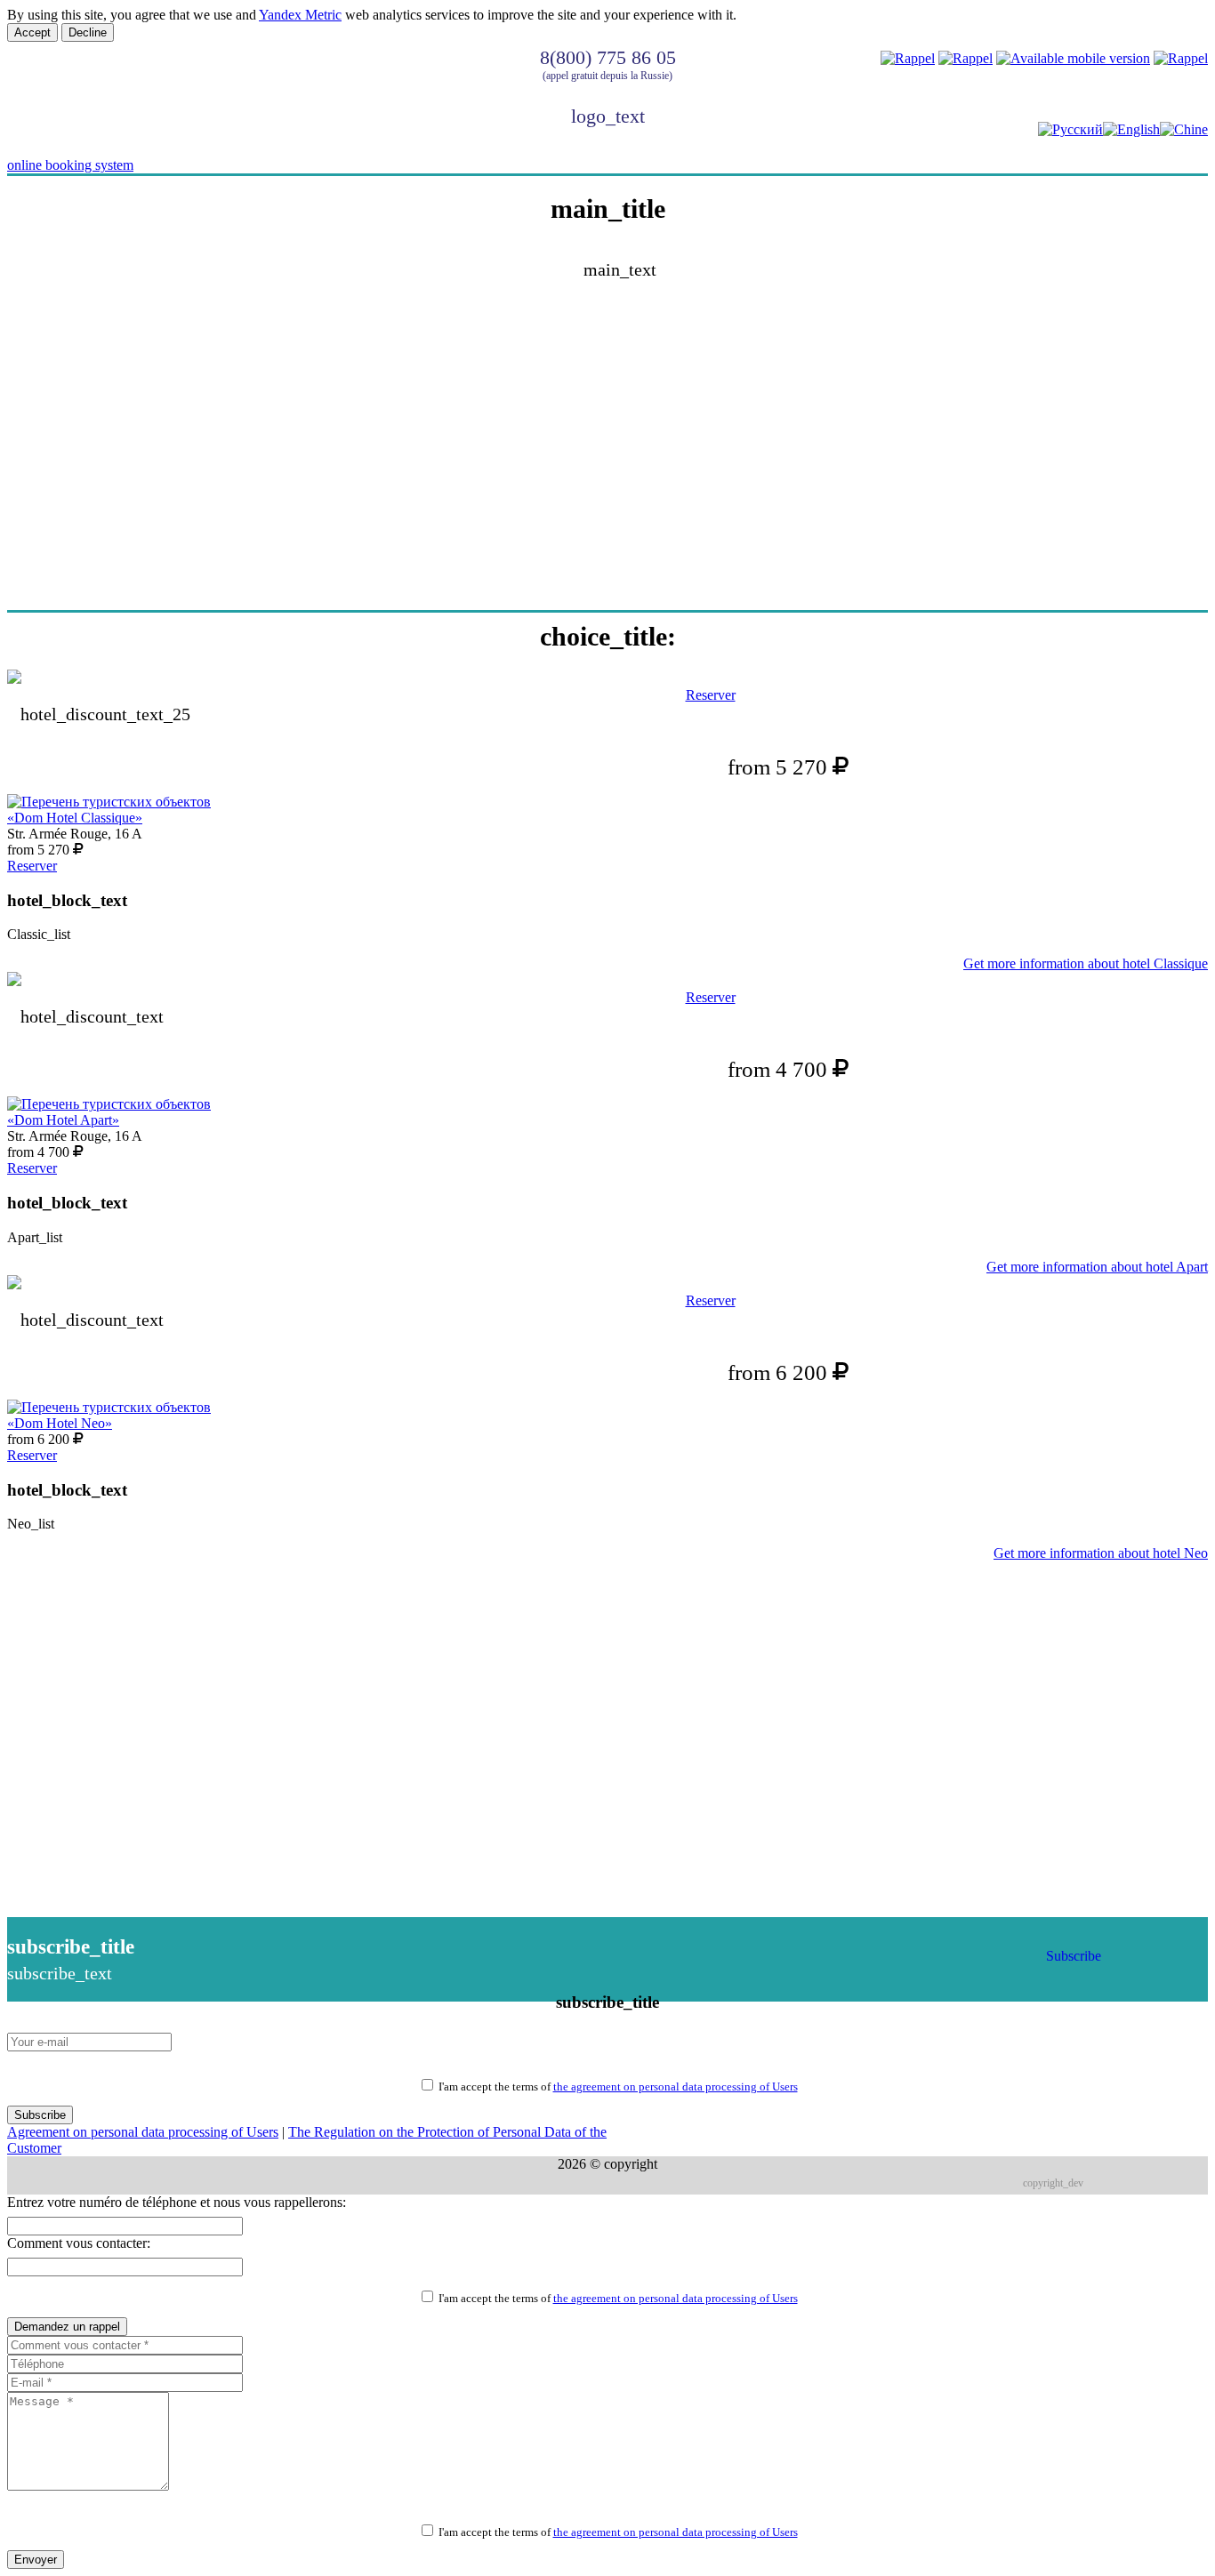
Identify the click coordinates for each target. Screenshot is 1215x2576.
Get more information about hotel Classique (1086, 963)
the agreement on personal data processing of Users (676, 2087)
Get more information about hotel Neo (1101, 1553)
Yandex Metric (300, 15)
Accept (32, 32)
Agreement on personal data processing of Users (143, 2132)
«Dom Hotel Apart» (63, 1120)
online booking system (70, 165)
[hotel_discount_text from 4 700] (607, 981)
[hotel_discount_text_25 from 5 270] (607, 678)
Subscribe (1074, 1956)
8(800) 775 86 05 (608, 57)
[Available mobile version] (1073, 58)
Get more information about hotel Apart (1097, 1267)
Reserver (711, 695)
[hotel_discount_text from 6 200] (607, 1284)
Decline (88, 32)
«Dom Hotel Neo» (60, 1423)
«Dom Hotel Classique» (75, 818)
